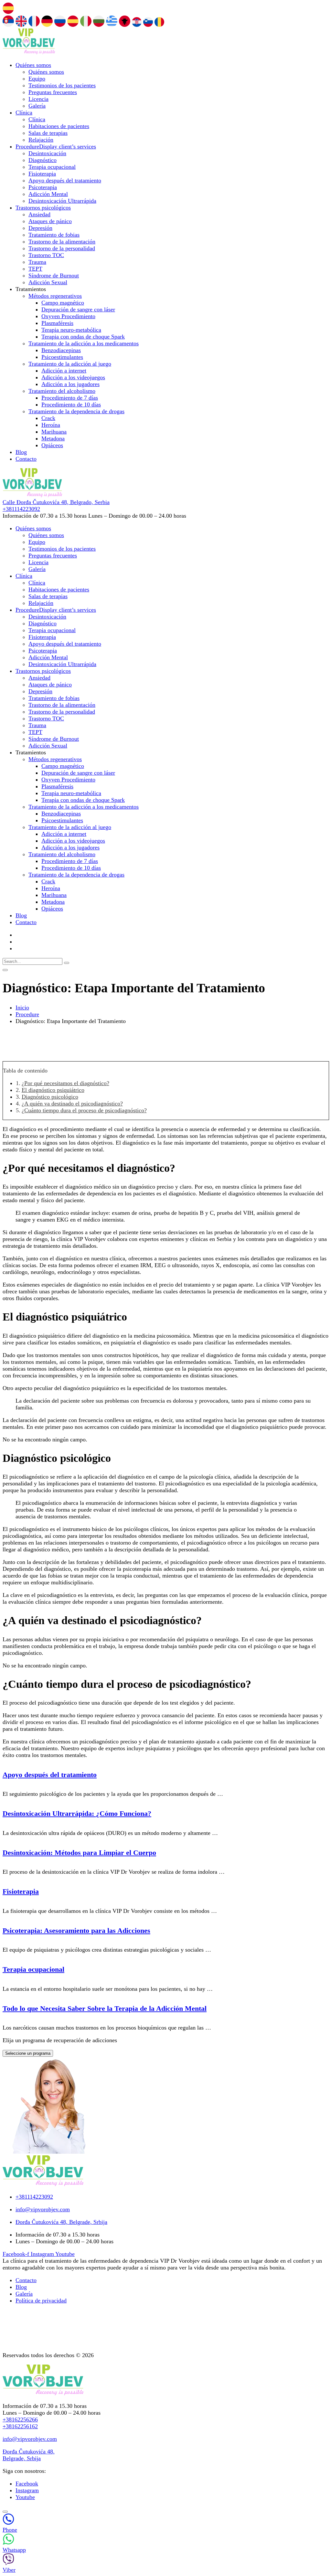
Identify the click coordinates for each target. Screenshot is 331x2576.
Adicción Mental (48, 194)
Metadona (53, 438)
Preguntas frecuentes (53, 92)
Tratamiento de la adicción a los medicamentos (84, 343)
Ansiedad (39, 214)
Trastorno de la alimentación (62, 242)
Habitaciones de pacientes (59, 126)
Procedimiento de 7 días (70, 398)
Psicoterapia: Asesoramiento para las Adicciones (76, 1930)
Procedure (56, 146)
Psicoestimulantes (62, 357)
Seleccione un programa (28, 2053)
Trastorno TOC (46, 255)
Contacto (26, 459)
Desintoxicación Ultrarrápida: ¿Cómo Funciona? (77, 1813)
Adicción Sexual (48, 282)
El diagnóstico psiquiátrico (53, 1090)
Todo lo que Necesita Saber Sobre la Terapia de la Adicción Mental (105, 2008)
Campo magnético (63, 303)
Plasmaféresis (57, 323)
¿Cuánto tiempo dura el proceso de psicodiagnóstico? (84, 1110)
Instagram (27, 2490)
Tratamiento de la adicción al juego (70, 364)
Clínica (24, 113)
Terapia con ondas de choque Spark (83, 337)
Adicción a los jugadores (70, 384)
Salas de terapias (48, 133)
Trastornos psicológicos (43, 208)
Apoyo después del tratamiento (65, 180)
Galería (37, 106)
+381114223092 (21, 509)
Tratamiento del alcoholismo (62, 391)
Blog (21, 452)
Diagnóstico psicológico (50, 1097)
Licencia (38, 99)
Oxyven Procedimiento (68, 316)
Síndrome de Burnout (54, 275)
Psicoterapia (43, 187)
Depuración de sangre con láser (78, 309)
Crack (48, 418)
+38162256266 (20, 2420)
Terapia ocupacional (52, 167)
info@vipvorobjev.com (30, 2439)
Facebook (27, 2484)
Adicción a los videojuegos (73, 377)
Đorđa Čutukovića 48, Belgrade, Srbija (29, 2455)
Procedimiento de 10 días (71, 404)
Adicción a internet (64, 371)
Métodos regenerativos (55, 296)
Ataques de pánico (50, 221)
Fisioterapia (42, 174)
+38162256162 (20, 2426)
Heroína (51, 425)
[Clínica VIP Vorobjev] (29, 52)
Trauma (37, 262)
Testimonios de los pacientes (62, 85)
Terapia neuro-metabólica (71, 330)
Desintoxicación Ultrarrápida (62, 201)
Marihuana (54, 432)
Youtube (25, 2497)
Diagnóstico (43, 160)
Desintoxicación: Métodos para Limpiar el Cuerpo (79, 1853)
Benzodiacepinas (61, 350)
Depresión (40, 228)
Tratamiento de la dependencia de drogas (76, 411)
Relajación (41, 140)
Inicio (22, 1008)
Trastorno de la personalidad (62, 248)
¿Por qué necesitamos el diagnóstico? (65, 1083)
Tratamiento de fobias (54, 235)
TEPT (35, 269)
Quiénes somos (33, 65)
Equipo (37, 79)
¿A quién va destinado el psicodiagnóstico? (72, 1104)
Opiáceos (52, 445)
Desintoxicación (47, 153)
